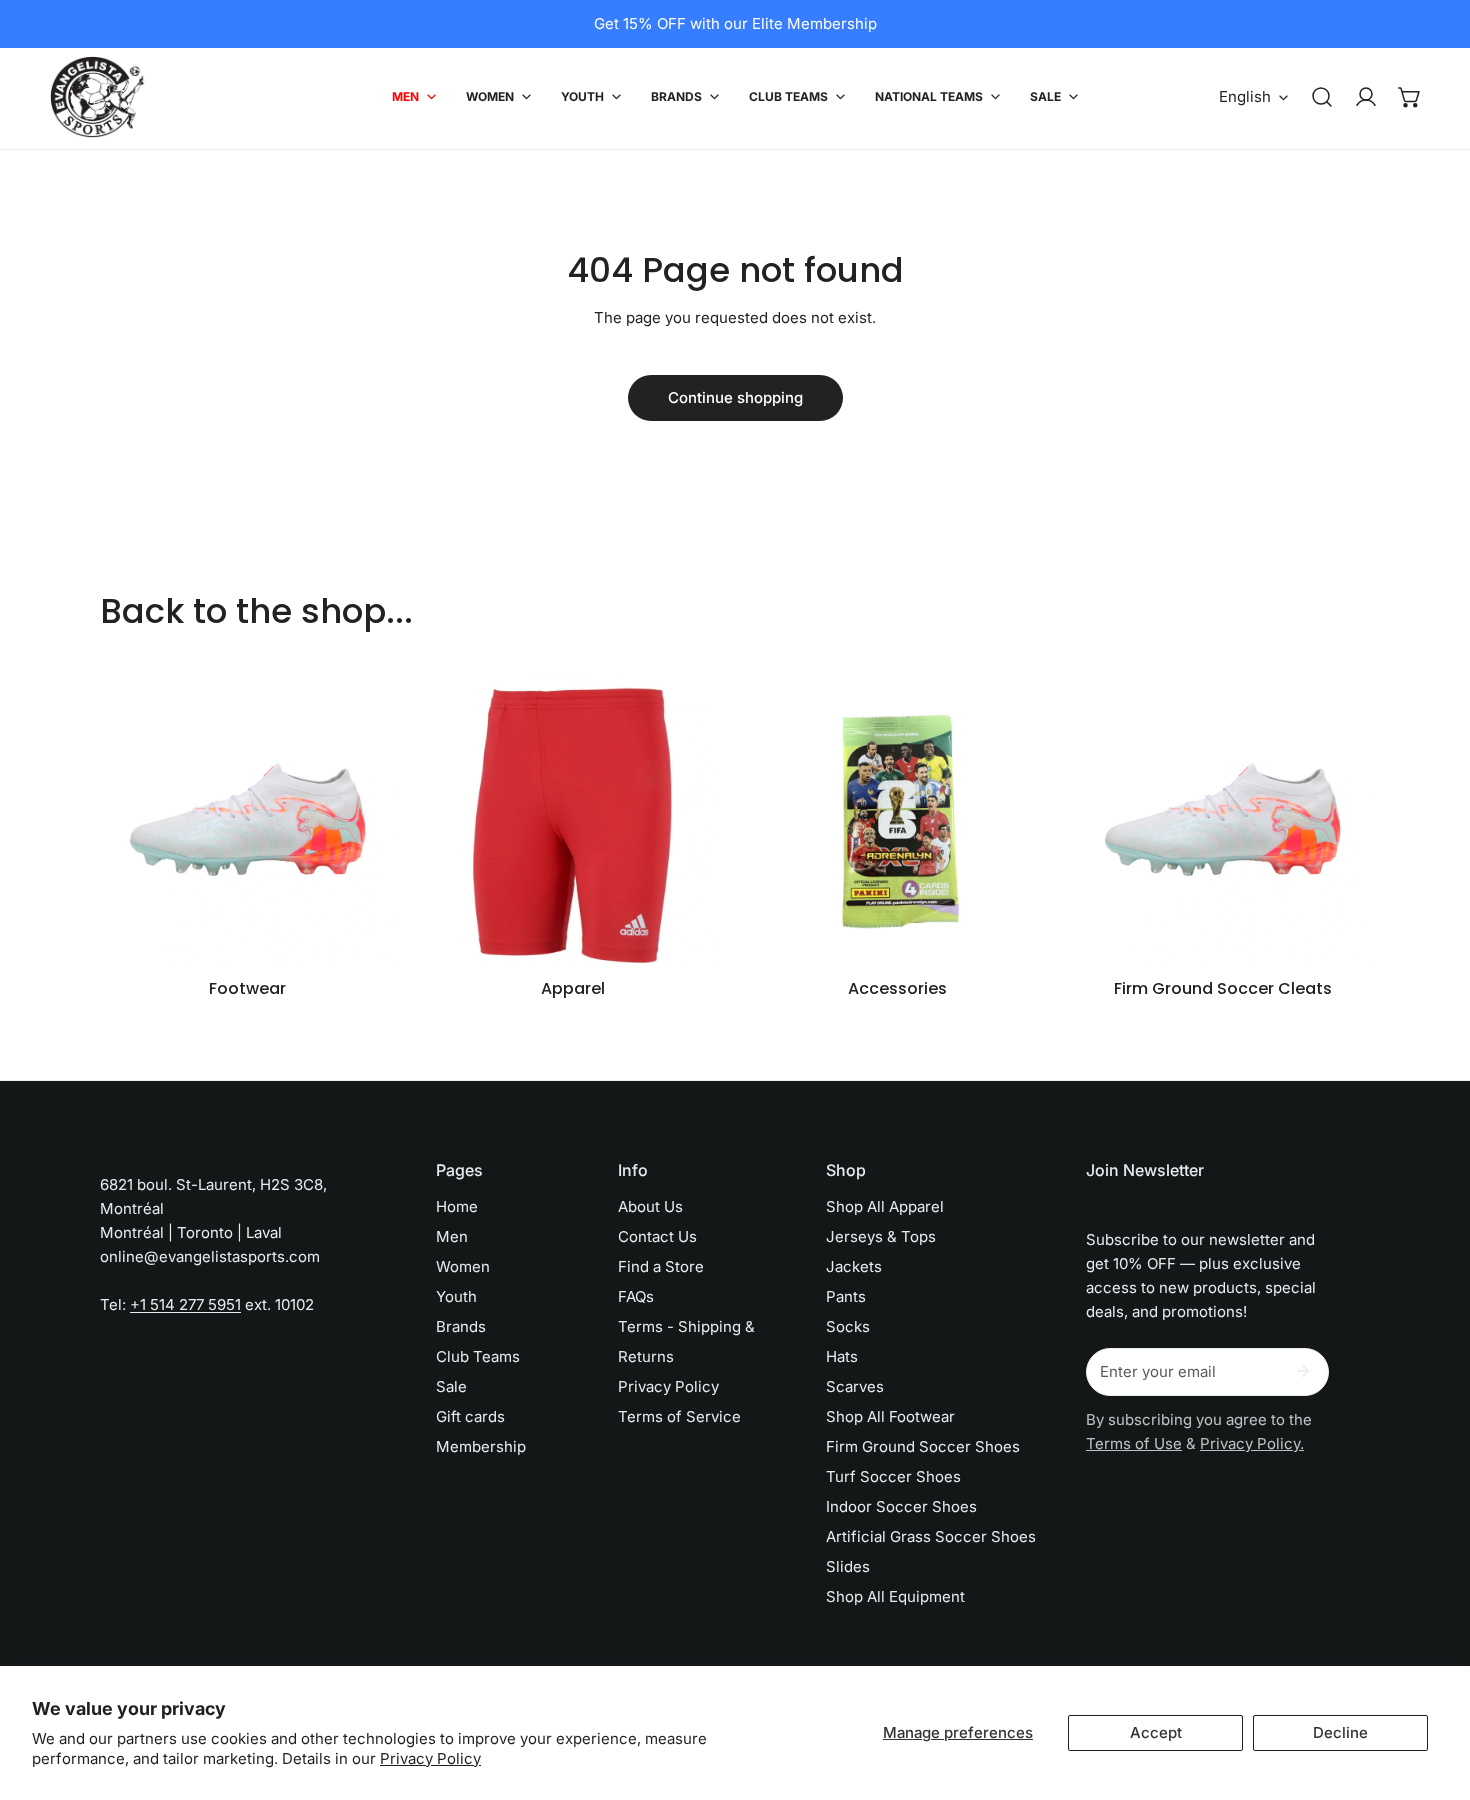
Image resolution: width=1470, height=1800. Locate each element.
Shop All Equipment (895, 1596)
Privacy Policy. (1252, 1443)
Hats (842, 1356)
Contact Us (657, 1236)
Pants (846, 1296)
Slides (848, 1566)
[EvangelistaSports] (97, 97)
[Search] (1322, 97)
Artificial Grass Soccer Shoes (931, 1536)
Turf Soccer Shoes (893, 1476)
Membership (481, 1446)
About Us (650, 1206)
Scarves (855, 1386)
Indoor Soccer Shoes (901, 1506)
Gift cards (470, 1416)
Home (457, 1206)
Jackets (854, 1266)
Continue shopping (735, 397)
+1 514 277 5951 (185, 1304)
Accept (1156, 1732)
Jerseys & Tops (881, 1236)
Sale (451, 1386)
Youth (456, 1296)
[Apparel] (572, 819)
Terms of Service (679, 1416)
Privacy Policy (430, 1758)
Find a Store (661, 1266)
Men (452, 1236)
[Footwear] (247, 819)
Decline (1340, 1732)
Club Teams (478, 1356)
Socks (848, 1326)
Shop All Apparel (885, 1206)
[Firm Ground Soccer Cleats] (1222, 819)
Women (463, 1266)
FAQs (636, 1296)
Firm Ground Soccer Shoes (923, 1446)
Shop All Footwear (890, 1416)
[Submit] (1303, 1371)
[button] (1410, 97)
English (1245, 96)
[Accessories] (897, 819)
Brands (461, 1326)
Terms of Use (1134, 1443)
